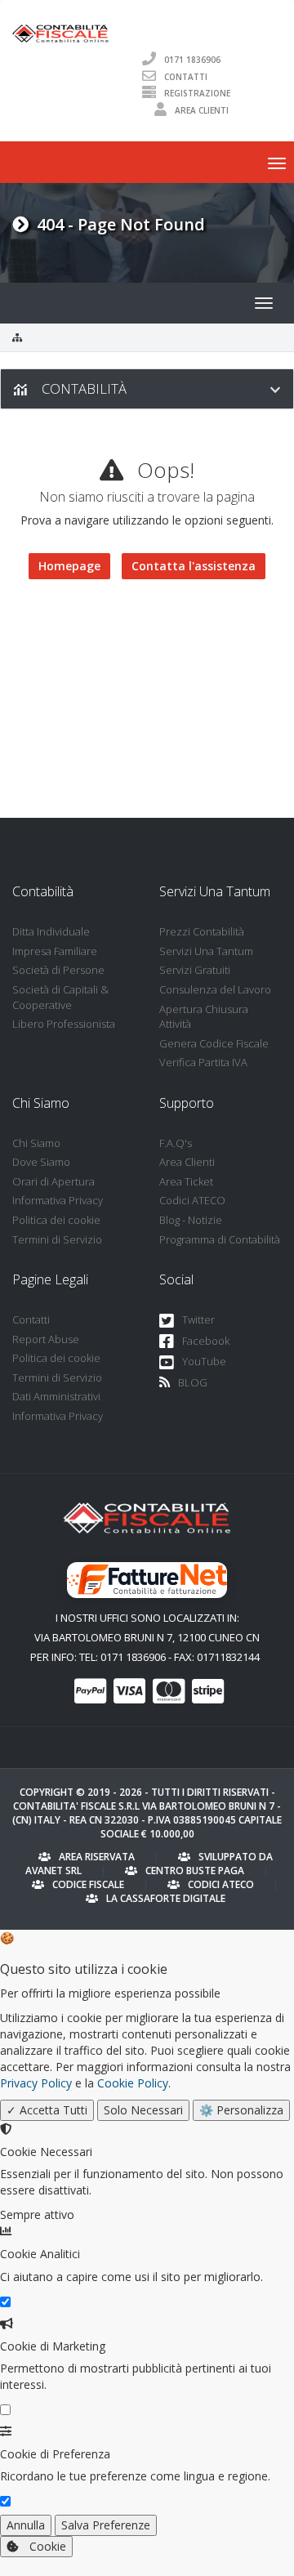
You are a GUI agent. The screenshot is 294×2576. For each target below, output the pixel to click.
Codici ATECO (192, 1200)
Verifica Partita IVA (203, 1062)
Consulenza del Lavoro (215, 989)
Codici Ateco (221, 1884)
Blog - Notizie (191, 1220)
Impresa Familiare (55, 951)
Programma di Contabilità (220, 1239)
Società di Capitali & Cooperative (60, 997)
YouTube (204, 1361)
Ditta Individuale (51, 931)
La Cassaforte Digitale (166, 1898)
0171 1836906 (192, 59)
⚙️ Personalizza (241, 2110)
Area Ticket (186, 1181)
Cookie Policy (133, 2083)
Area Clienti (202, 110)
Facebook (206, 1341)
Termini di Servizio (57, 1239)
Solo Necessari (143, 2110)
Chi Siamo (36, 1143)
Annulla (26, 2525)
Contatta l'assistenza (194, 566)
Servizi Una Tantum (206, 951)
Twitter (198, 1319)
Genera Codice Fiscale (214, 1043)
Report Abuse (46, 1339)
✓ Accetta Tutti (47, 2110)
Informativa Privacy (58, 1200)
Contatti (186, 76)
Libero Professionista (64, 1024)
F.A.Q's (176, 1143)
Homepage (69, 566)
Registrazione (197, 93)
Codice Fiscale (88, 1884)
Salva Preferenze (106, 2525)
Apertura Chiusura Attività (204, 1017)
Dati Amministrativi (56, 1396)
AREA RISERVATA (97, 1857)
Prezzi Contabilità (202, 931)
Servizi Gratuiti (195, 970)
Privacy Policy (36, 2083)
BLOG (193, 1382)
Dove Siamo (41, 1162)
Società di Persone (58, 970)
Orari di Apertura (53, 1181)
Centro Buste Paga (195, 1871)
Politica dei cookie (56, 1220)
